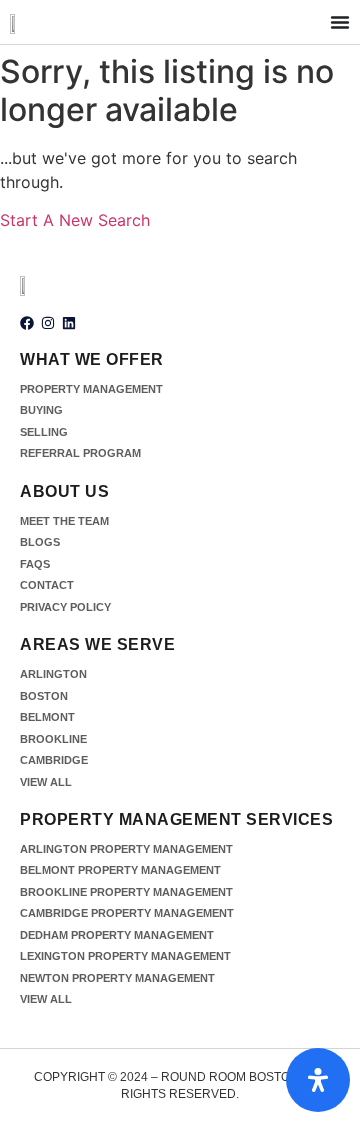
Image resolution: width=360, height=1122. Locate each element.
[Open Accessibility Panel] (318, 1080)
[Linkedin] (69, 323)
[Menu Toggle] (340, 22)
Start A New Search (75, 220)
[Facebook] (27, 323)
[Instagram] (48, 323)
